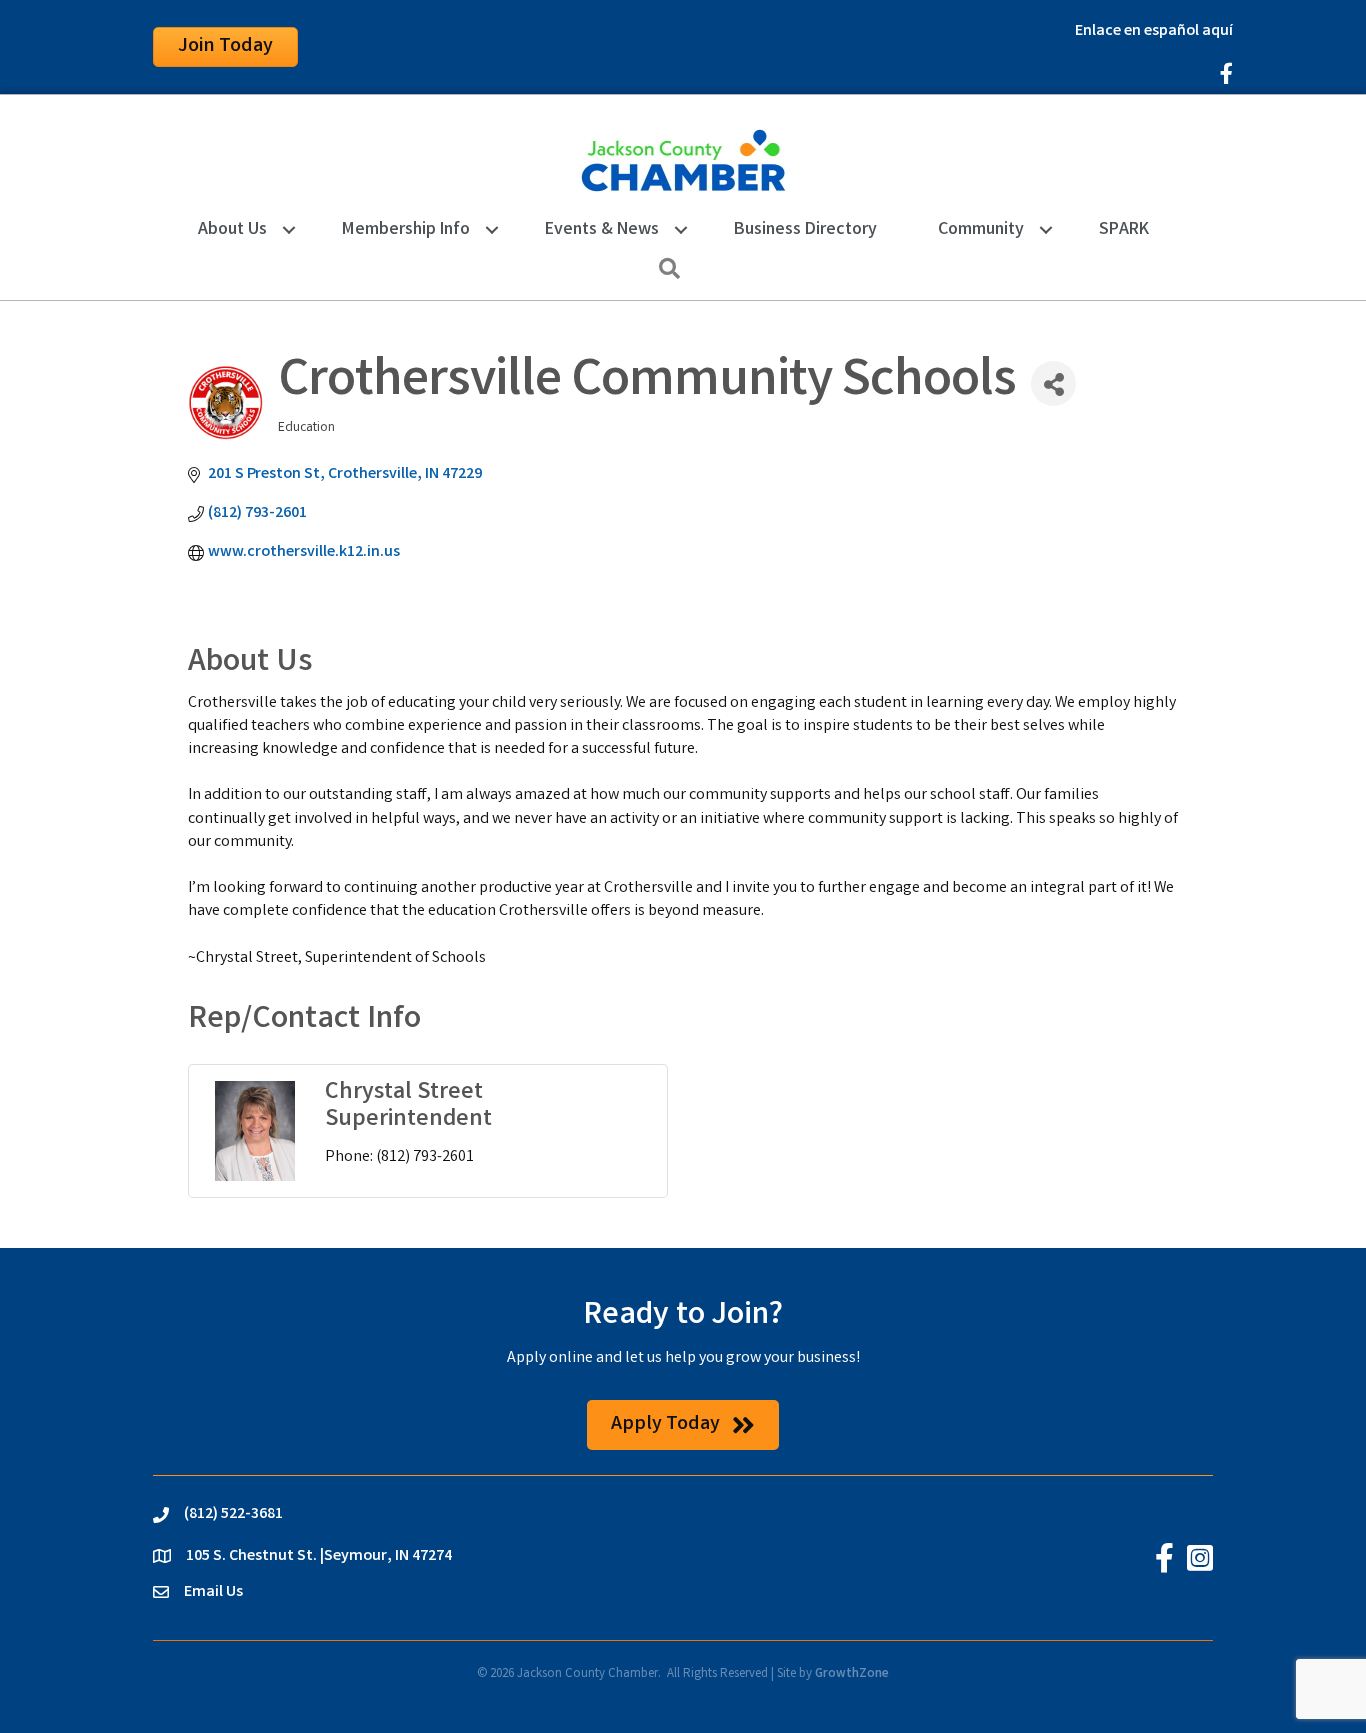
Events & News (602, 230)
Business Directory (805, 230)
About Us (232, 230)
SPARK (1124, 230)
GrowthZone (852, 1674)
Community (981, 230)
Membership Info (406, 230)
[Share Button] (1053, 383)
